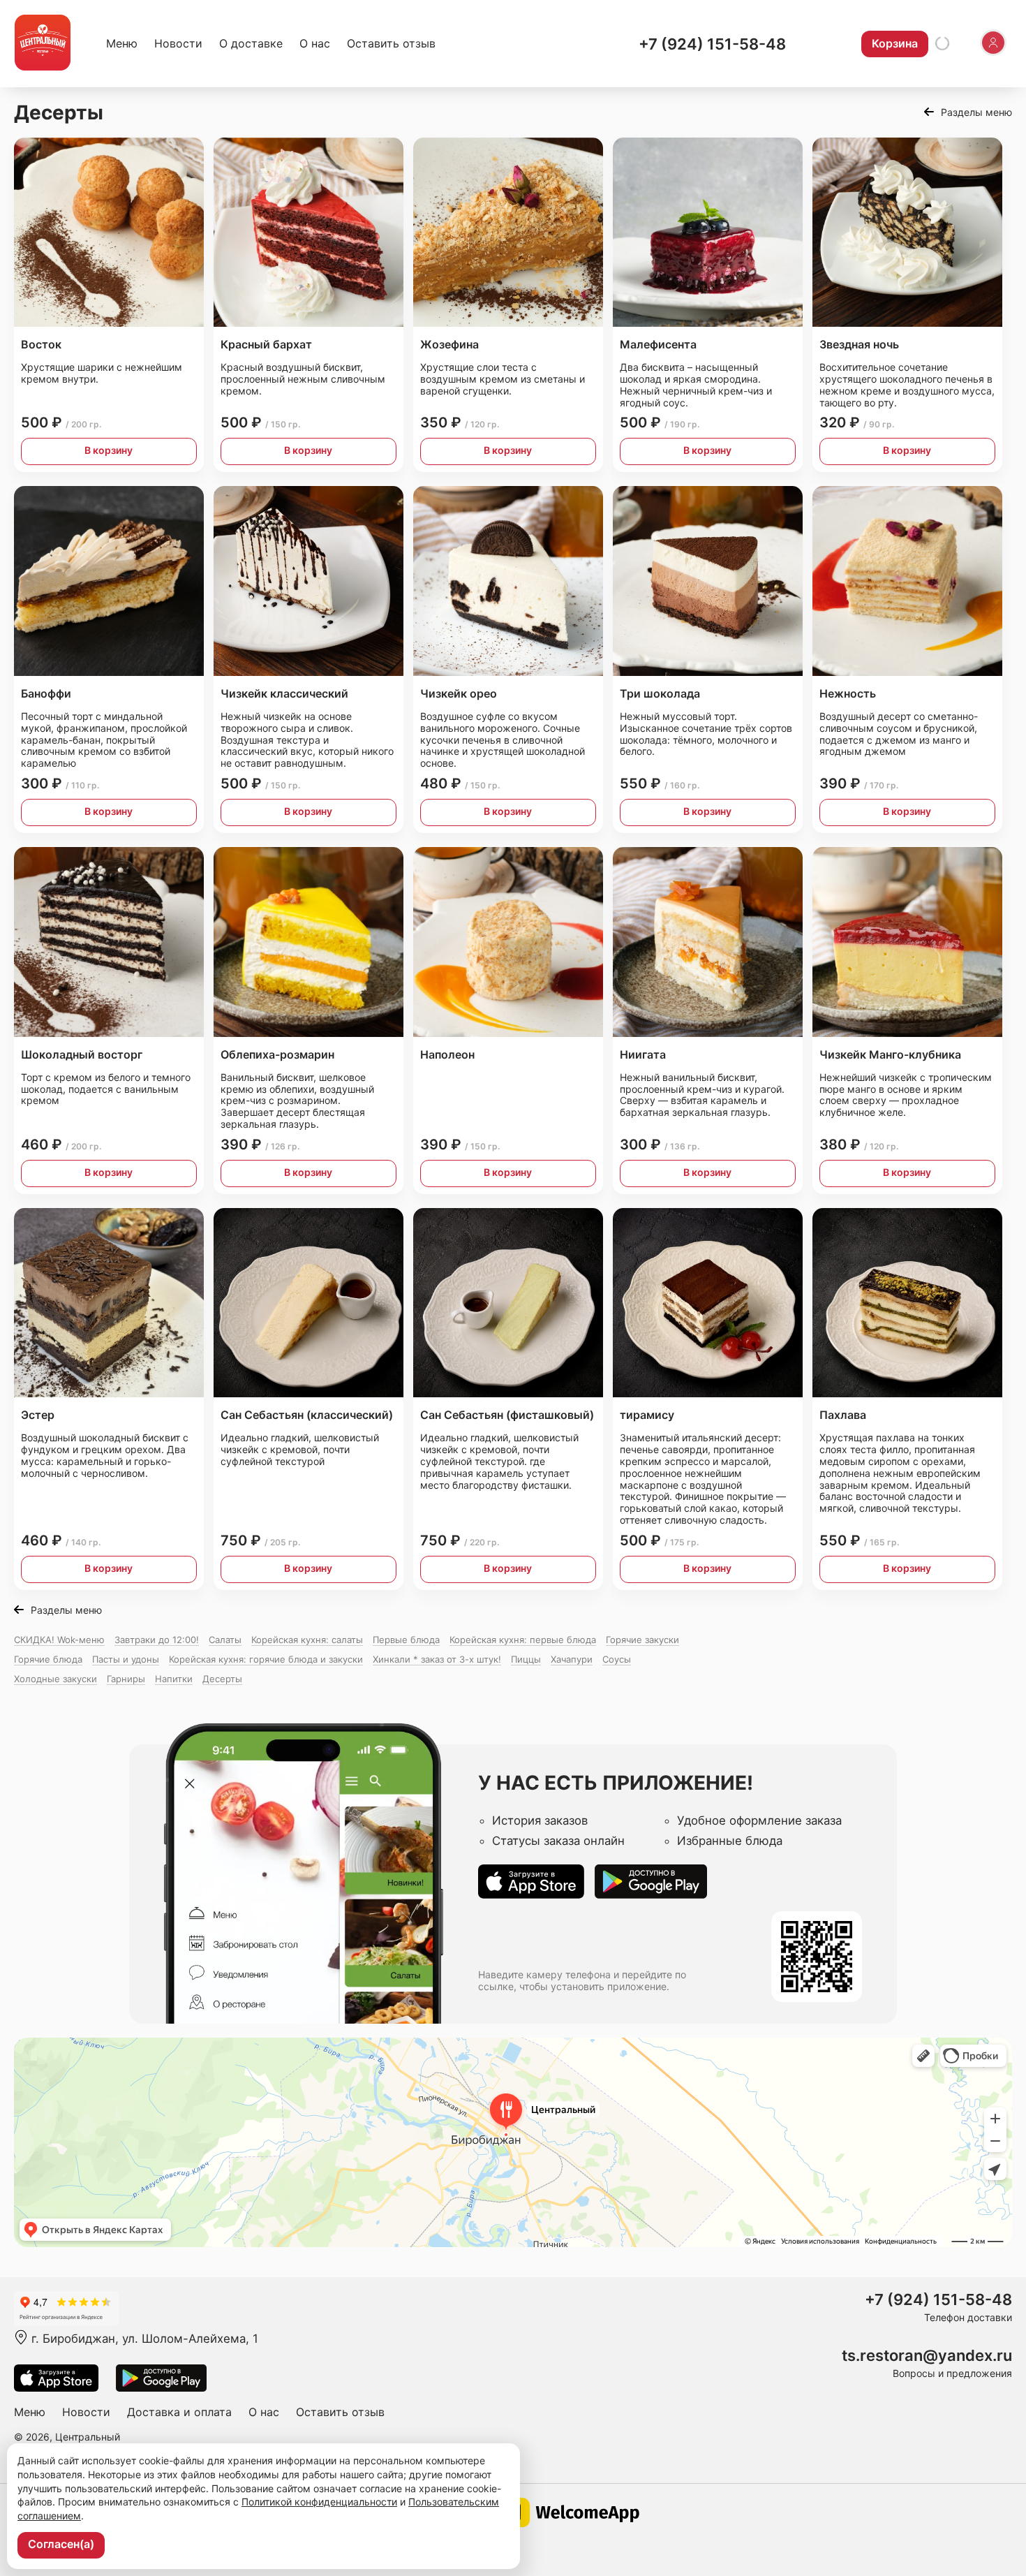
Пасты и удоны (126, 1659)
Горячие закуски (642, 1640)
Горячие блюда (48, 1659)
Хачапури (572, 1659)
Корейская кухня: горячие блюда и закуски (266, 1659)
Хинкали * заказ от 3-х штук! (437, 1659)
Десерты (222, 1679)
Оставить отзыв (391, 43)
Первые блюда (406, 1640)
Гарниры (126, 1679)
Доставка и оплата (179, 2412)
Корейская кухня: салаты (307, 1640)
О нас (315, 43)
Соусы (617, 1659)
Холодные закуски (55, 1679)
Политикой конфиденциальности (319, 2502)
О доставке (251, 43)
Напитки (174, 1679)
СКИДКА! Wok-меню (59, 1640)
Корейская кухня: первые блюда (523, 1640)
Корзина (895, 43)
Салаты (225, 1640)
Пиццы (526, 1659)
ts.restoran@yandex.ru (927, 2356)
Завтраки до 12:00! (157, 1640)
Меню (122, 43)
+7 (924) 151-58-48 (712, 44)
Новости (178, 43)
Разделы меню (976, 112)
